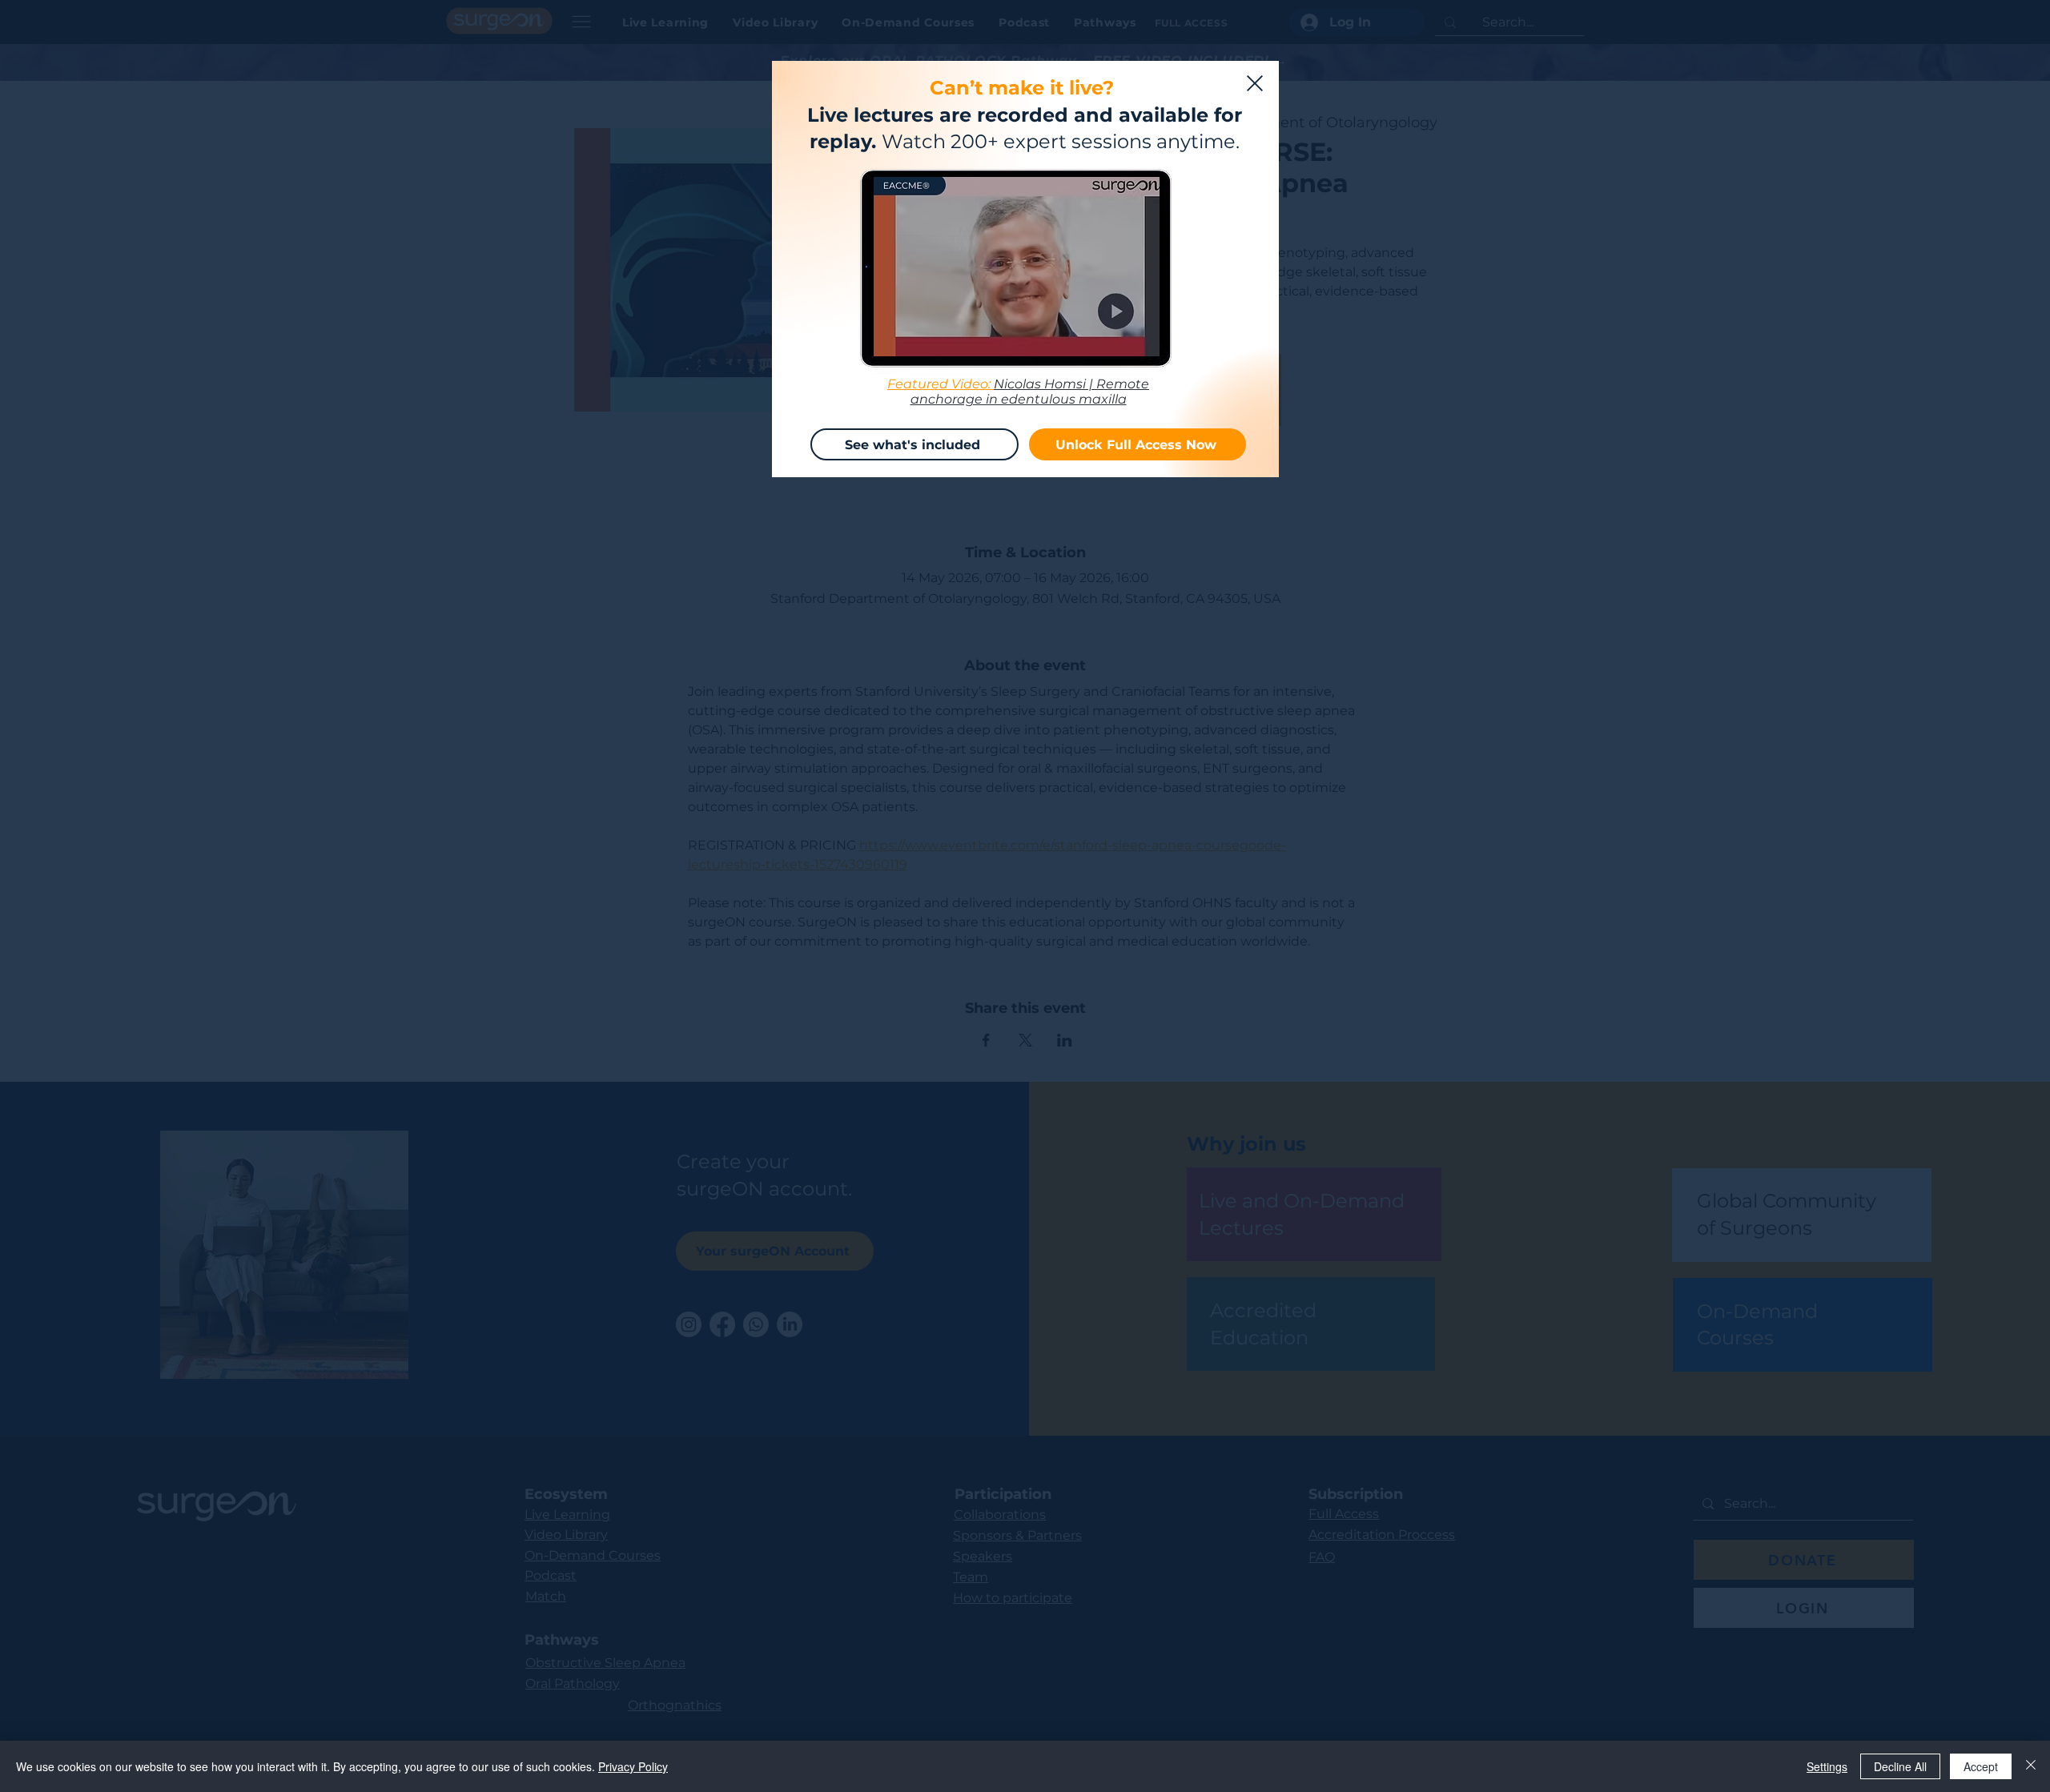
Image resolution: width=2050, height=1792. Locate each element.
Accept (1981, 1766)
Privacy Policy (633, 1766)
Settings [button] (1827, 1766)
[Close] (2031, 1766)
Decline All (1900, 1766)
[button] (1255, 83)
